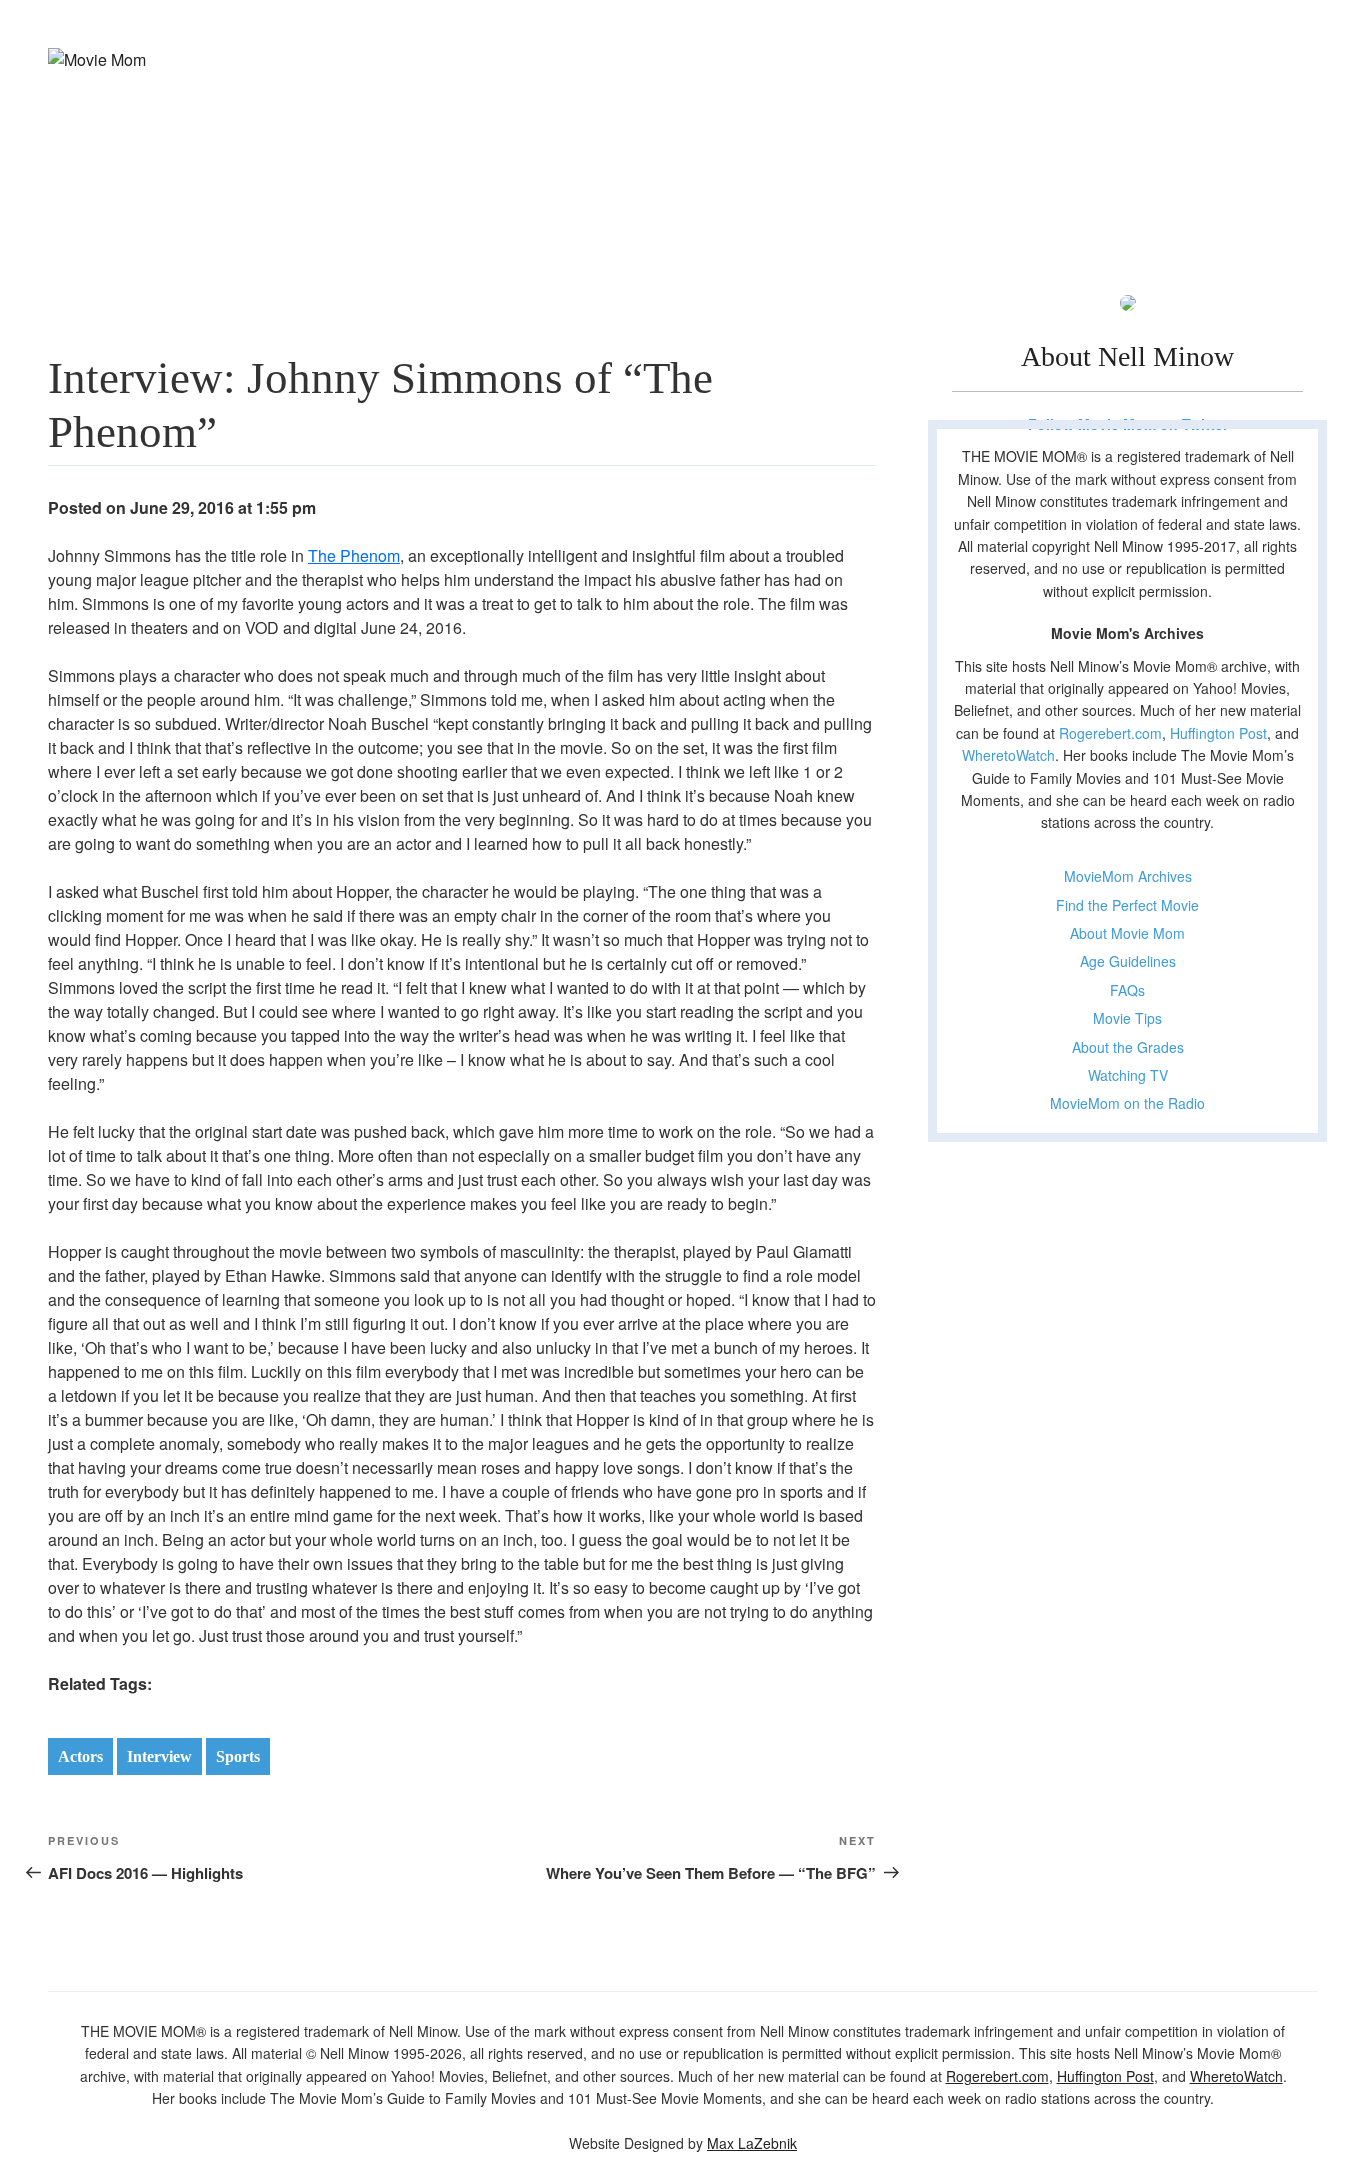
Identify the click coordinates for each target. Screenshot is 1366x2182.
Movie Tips (1127, 1018)
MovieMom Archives (1128, 876)
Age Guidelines (1128, 961)
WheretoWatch (1008, 755)
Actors (80, 1756)
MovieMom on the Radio (1127, 1103)
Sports (238, 1756)
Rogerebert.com (1110, 733)
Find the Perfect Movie (1127, 905)
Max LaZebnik (752, 2143)
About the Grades (1128, 1047)
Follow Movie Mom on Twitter (1128, 424)
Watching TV (1128, 1075)
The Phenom (354, 555)
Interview (159, 1756)
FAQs (1127, 990)
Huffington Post (1218, 733)
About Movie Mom (1127, 933)
